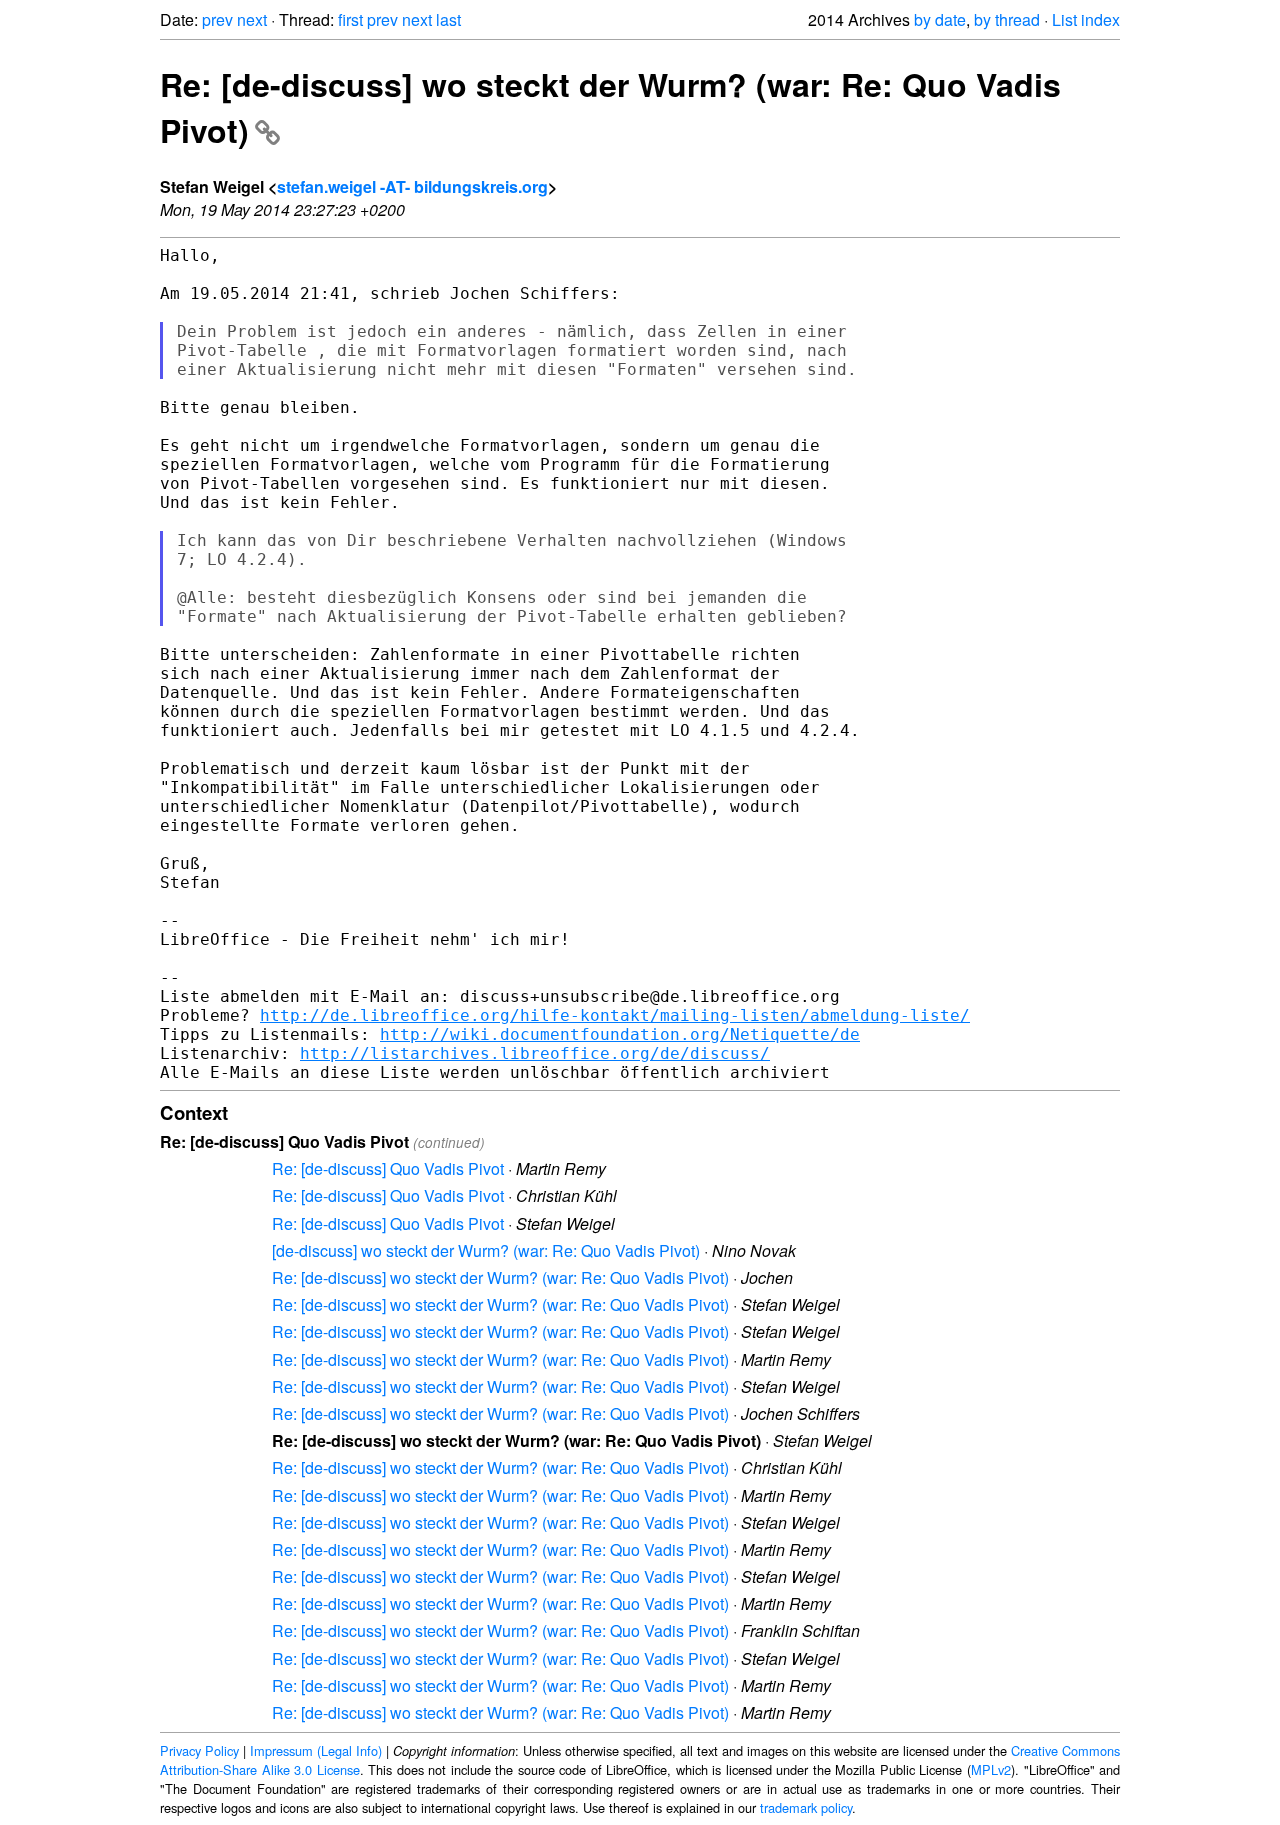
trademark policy (806, 1807)
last (448, 19)
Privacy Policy (199, 1750)
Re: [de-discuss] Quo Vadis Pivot (388, 1168)
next (252, 19)
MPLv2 (991, 1769)
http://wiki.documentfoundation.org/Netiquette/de (620, 1034)
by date (940, 19)
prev (217, 19)
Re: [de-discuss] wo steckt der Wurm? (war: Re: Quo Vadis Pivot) (500, 1277)
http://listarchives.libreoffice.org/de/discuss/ (535, 1053)
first (350, 19)
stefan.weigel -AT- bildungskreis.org (412, 186)
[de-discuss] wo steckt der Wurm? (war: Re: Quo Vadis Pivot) (486, 1250)
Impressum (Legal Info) (316, 1750)
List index (1086, 19)
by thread (1007, 19)
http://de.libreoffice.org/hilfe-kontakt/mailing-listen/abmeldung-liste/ (615, 1015)
